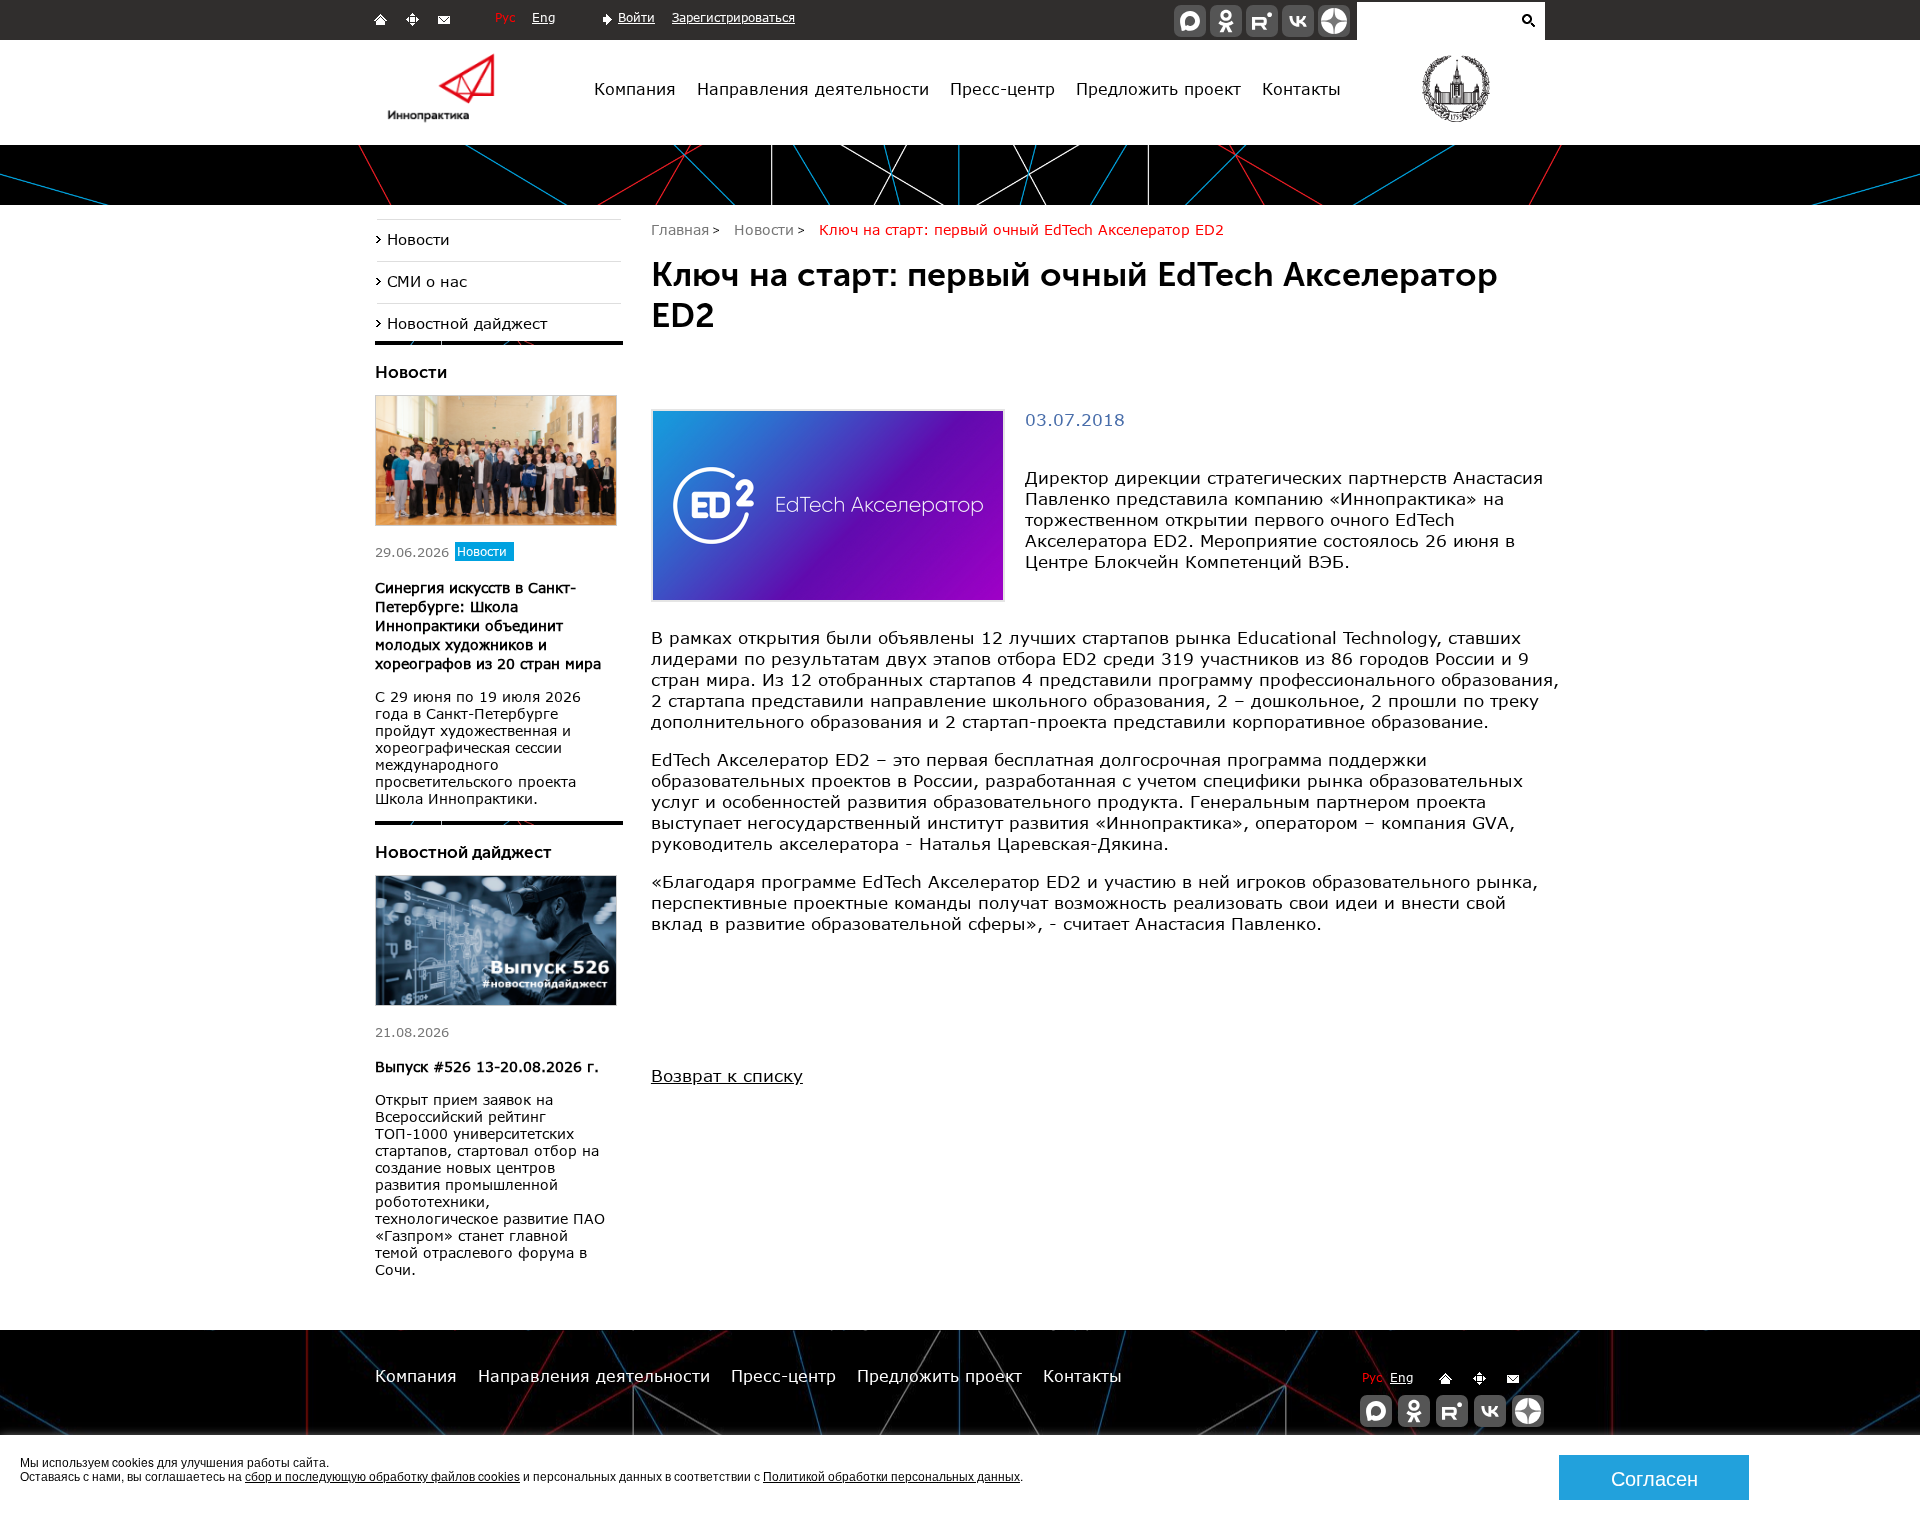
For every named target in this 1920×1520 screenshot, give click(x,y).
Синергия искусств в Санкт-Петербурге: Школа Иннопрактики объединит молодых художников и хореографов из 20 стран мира (488, 625)
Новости (418, 239)
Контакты (1301, 88)
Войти (636, 17)
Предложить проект (1158, 88)
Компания (635, 88)
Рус (505, 17)
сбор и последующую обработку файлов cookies (382, 1475)
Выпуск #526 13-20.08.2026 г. (487, 1066)
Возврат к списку (727, 1075)
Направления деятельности (813, 88)
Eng (543, 17)
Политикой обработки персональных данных (891, 1475)
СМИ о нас (427, 281)
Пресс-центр (1002, 88)
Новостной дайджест (467, 323)
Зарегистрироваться (733, 17)
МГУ (1454, 93)
